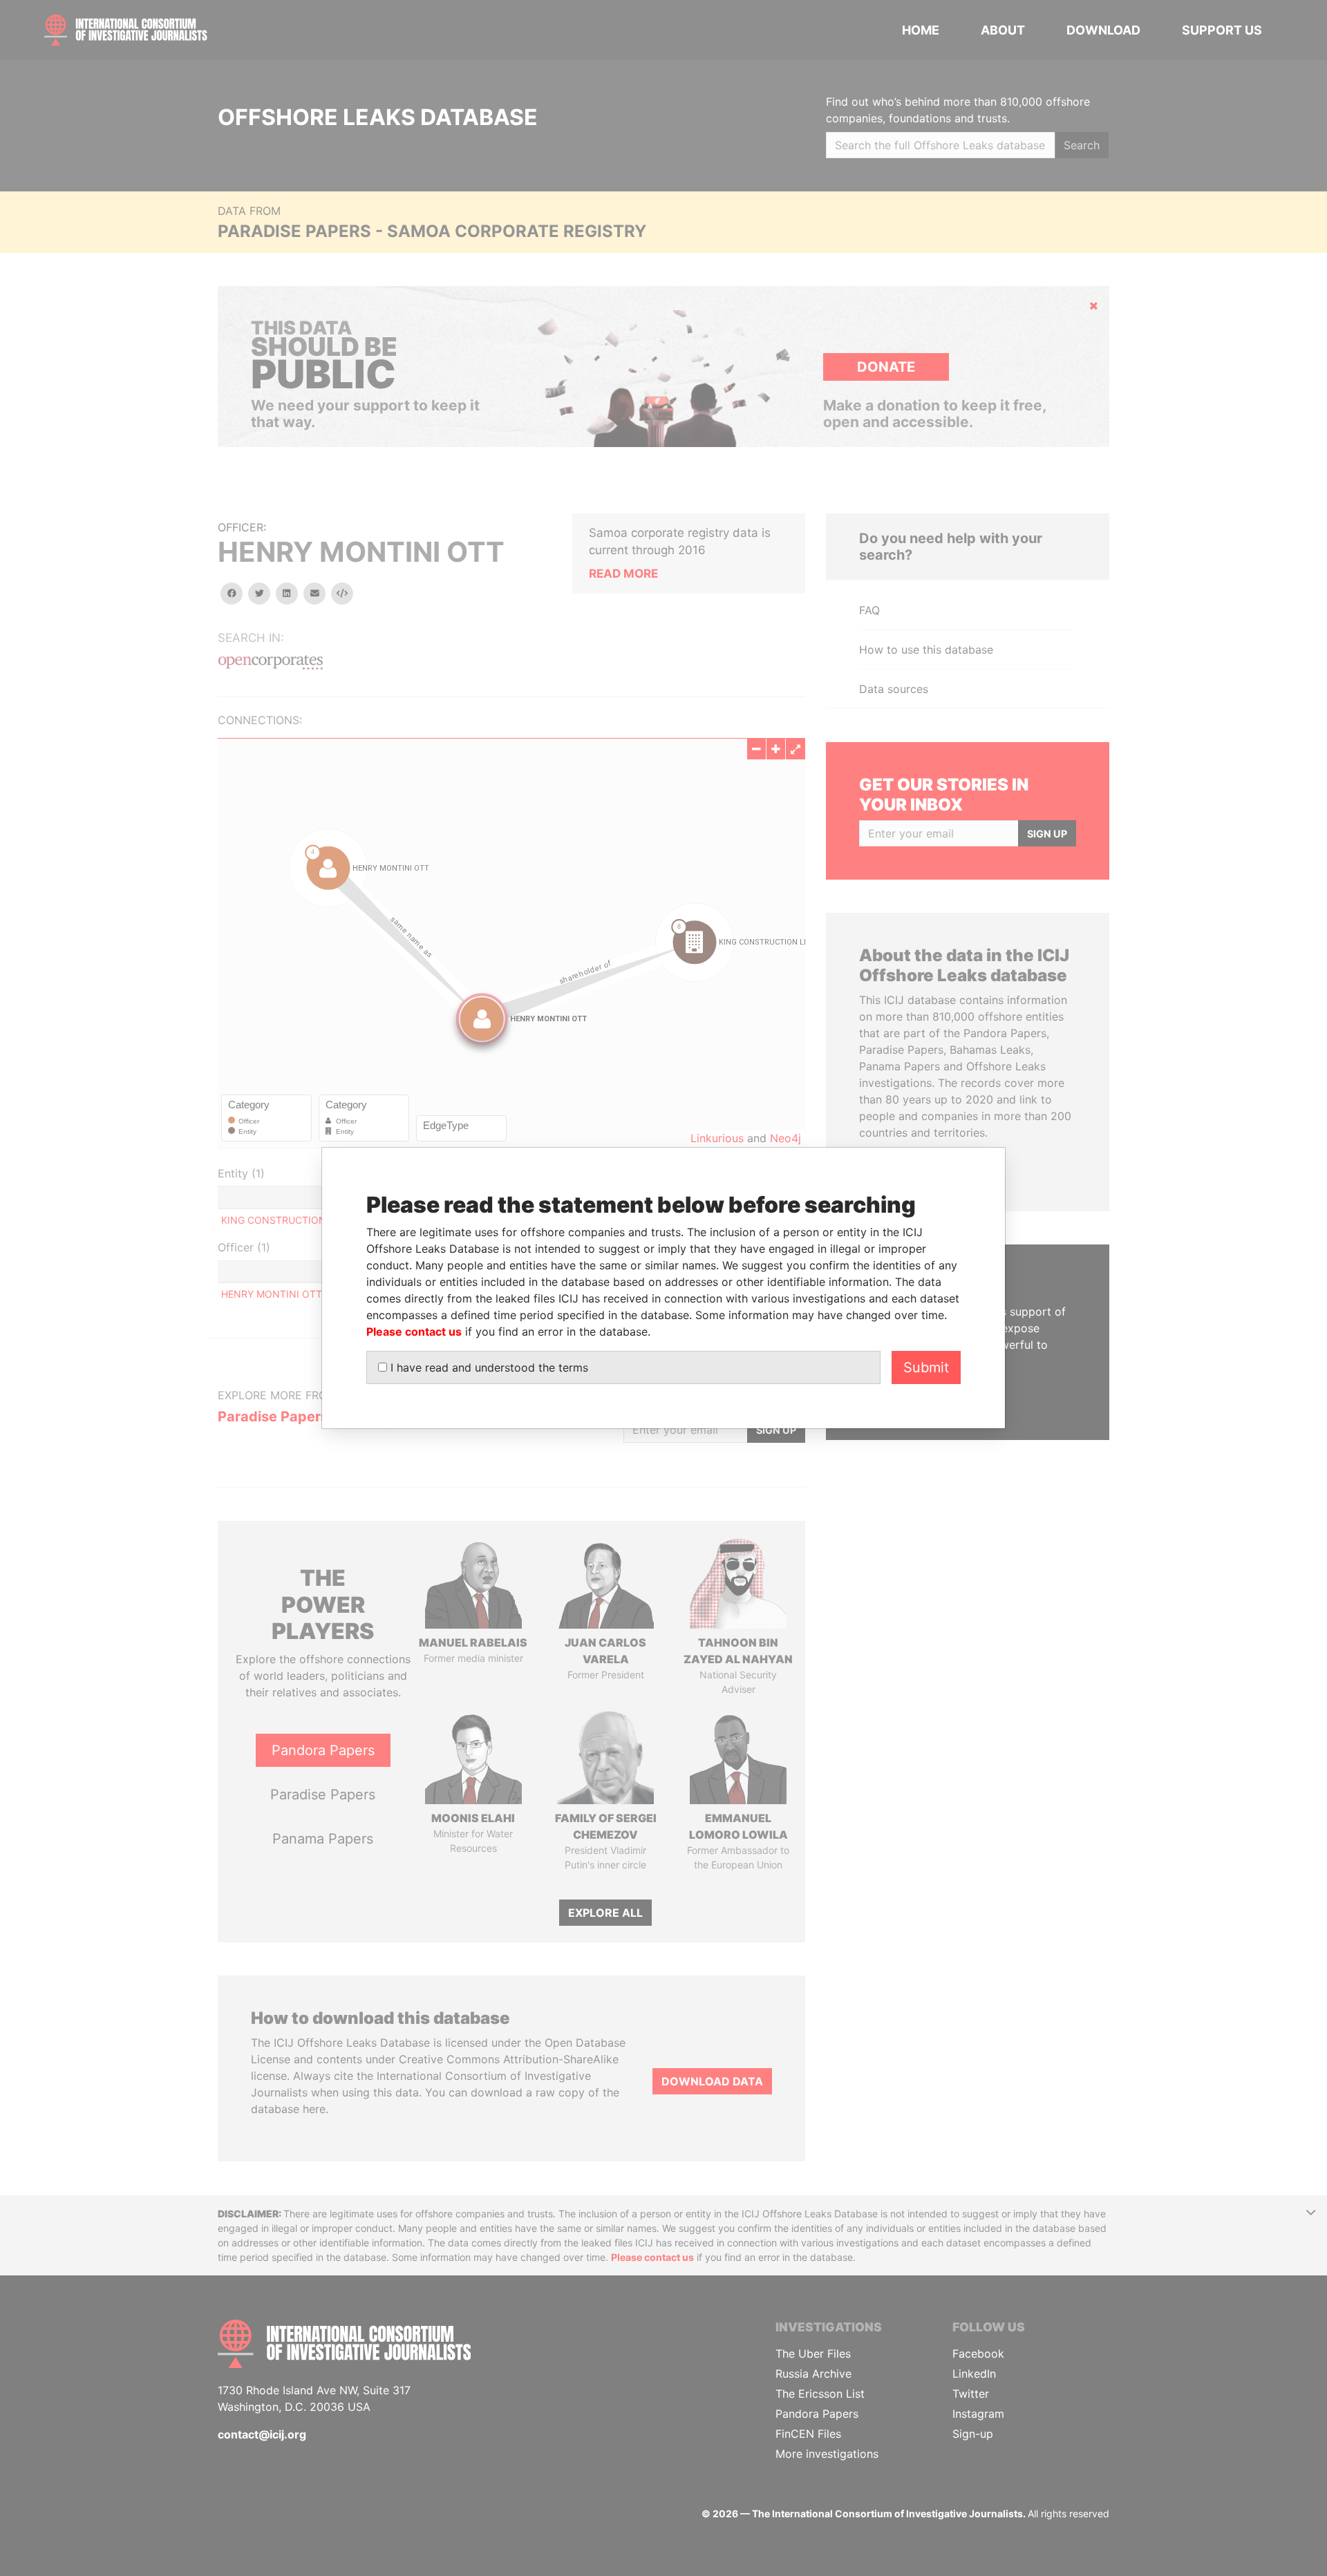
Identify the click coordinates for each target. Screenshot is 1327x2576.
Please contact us (414, 1332)
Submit (926, 1367)
